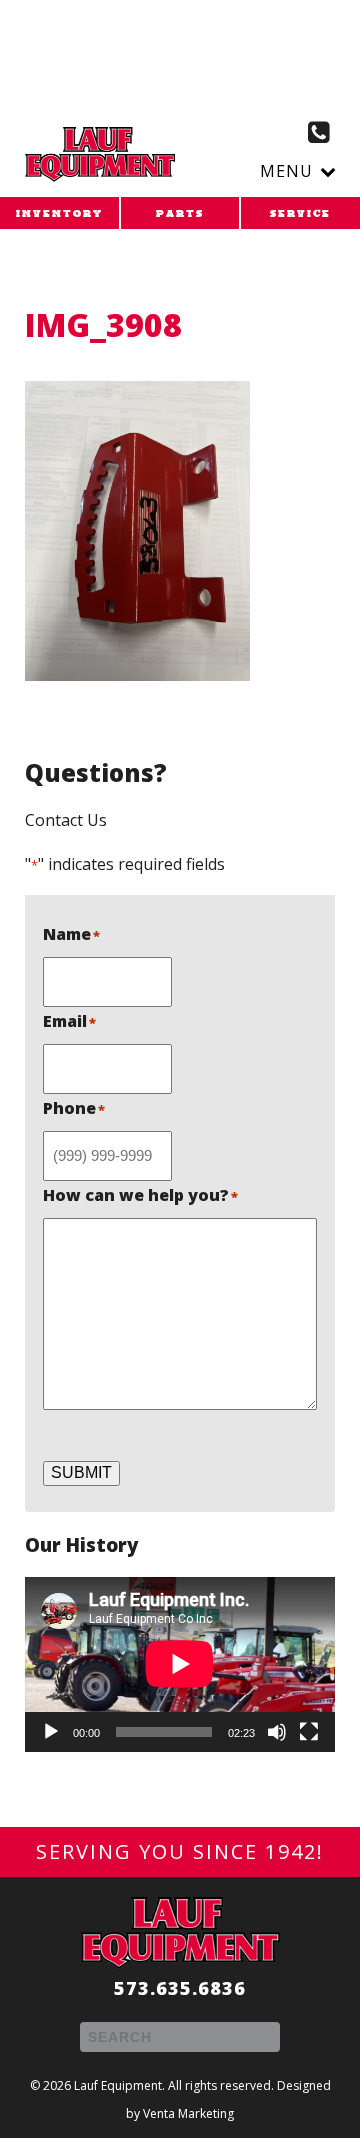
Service (300, 214)
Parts (180, 214)
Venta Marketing (188, 2113)
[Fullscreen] (309, 1732)
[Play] (51, 1732)
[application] (180, 1664)
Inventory (59, 214)
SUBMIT (81, 1472)
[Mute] (277, 1732)
